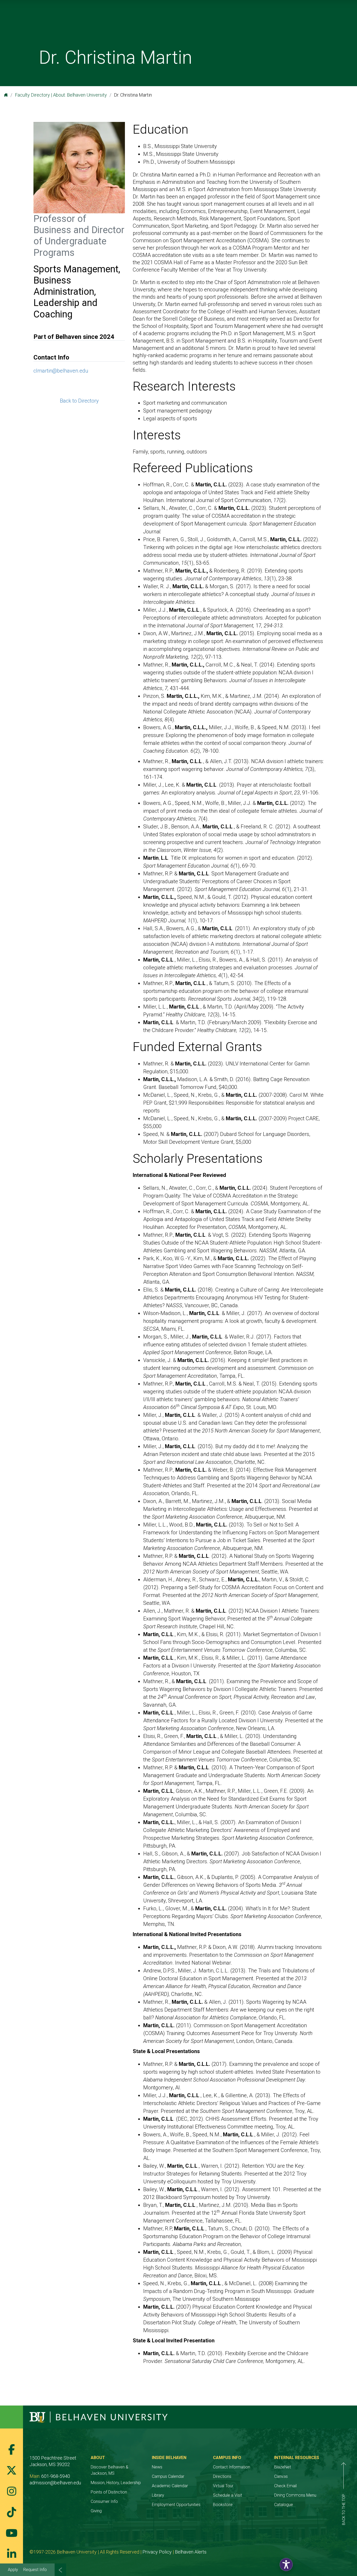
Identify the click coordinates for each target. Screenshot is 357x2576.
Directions (222, 2476)
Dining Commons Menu (295, 2495)
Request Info (35, 2570)
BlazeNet (283, 2467)
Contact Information (232, 2467)
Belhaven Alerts (191, 2552)
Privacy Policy (157, 2552)
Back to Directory (79, 401)
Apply (13, 2570)
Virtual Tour (223, 2486)
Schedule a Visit (228, 2495)
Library (158, 2495)
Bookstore (223, 2505)
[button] (286, 2565)
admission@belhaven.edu (55, 2483)
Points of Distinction (109, 2492)
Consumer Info (104, 2501)
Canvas (281, 2476)
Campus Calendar (168, 2476)
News (157, 2467)
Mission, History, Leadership (116, 2483)
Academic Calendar (170, 2486)
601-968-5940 (56, 2476)
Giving (96, 2511)
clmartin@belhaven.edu (61, 371)
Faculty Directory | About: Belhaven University (61, 95)
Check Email (285, 2486)
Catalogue (284, 2505)
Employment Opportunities (176, 2505)
